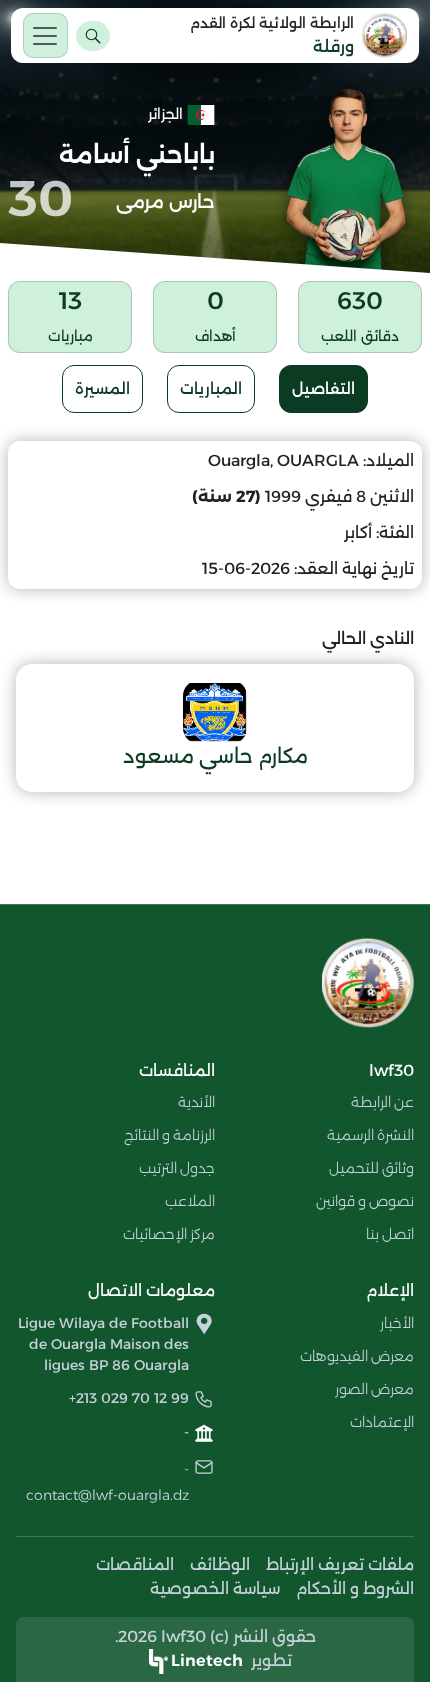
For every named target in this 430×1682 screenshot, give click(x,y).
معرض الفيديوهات (357, 1356)
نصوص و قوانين (365, 1201)
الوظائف (220, 1564)
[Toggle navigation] (45, 35)
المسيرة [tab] (102, 388)
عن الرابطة (382, 1102)
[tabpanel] (215, 616)
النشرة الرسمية (370, 1135)
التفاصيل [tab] (323, 388)
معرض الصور (374, 1389)
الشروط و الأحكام (355, 1588)
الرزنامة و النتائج (169, 1135)
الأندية (196, 1102)
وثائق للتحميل (371, 1168)
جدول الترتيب (177, 1168)
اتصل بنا (390, 1234)
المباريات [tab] (211, 388)
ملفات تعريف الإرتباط (340, 1564)
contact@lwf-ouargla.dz (107, 1495)
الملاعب (190, 1201)
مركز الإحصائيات (169, 1234)
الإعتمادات (382, 1422)
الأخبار (397, 1323)
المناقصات (135, 1564)
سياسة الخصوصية (215, 1588)
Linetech (207, 1660)
